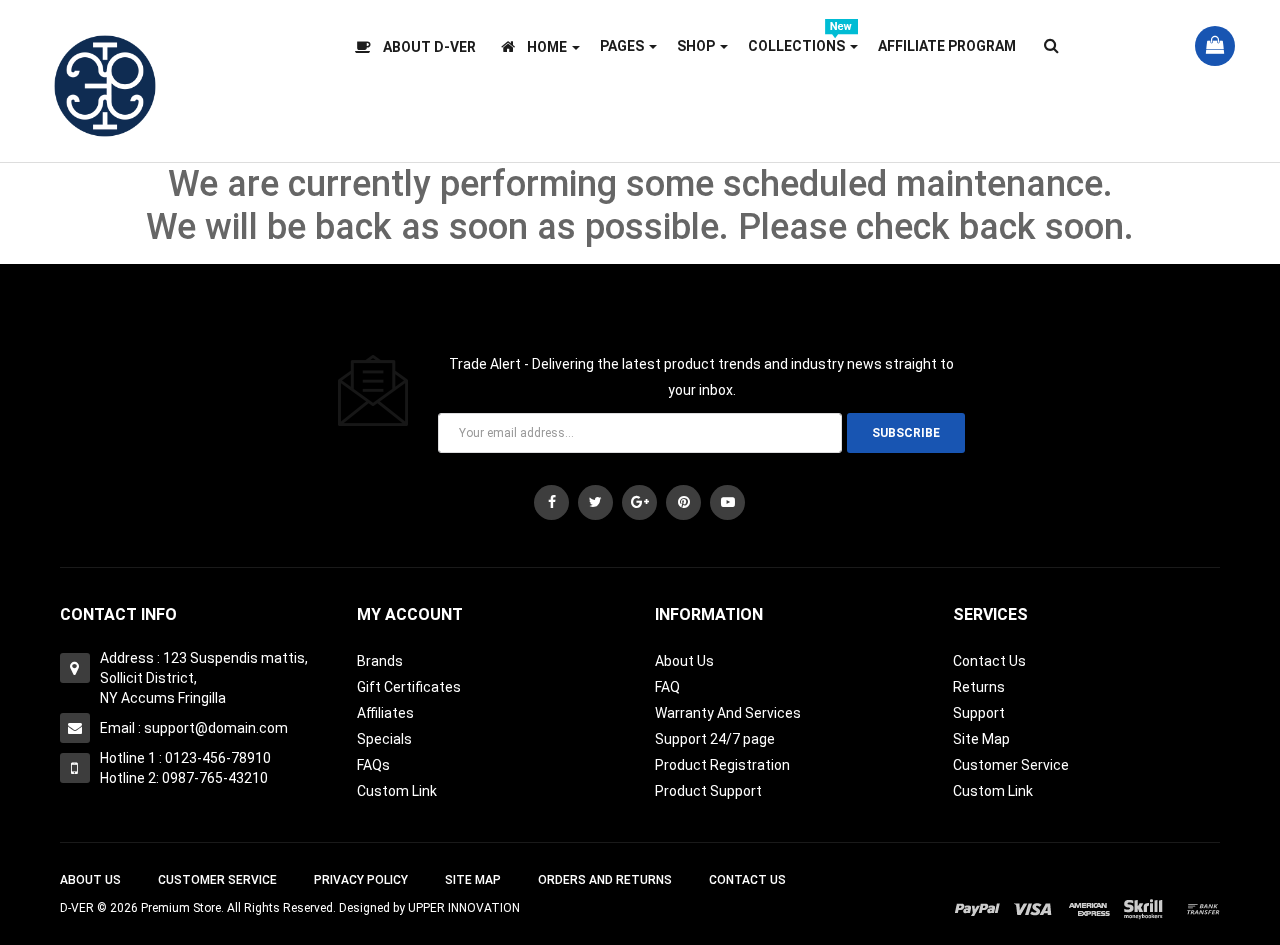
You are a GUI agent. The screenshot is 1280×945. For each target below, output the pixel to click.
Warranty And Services (728, 713)
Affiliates (385, 713)
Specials (384, 739)
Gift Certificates (409, 687)
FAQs (373, 765)
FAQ (667, 687)
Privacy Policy (361, 880)
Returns (979, 687)
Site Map (981, 739)
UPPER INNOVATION (464, 908)
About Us (684, 661)
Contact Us (989, 661)
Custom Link (397, 791)
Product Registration (722, 765)
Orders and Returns (605, 880)
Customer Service (1011, 765)
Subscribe (906, 433)
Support (979, 713)
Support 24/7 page (715, 739)
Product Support (708, 791)
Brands (380, 661)
